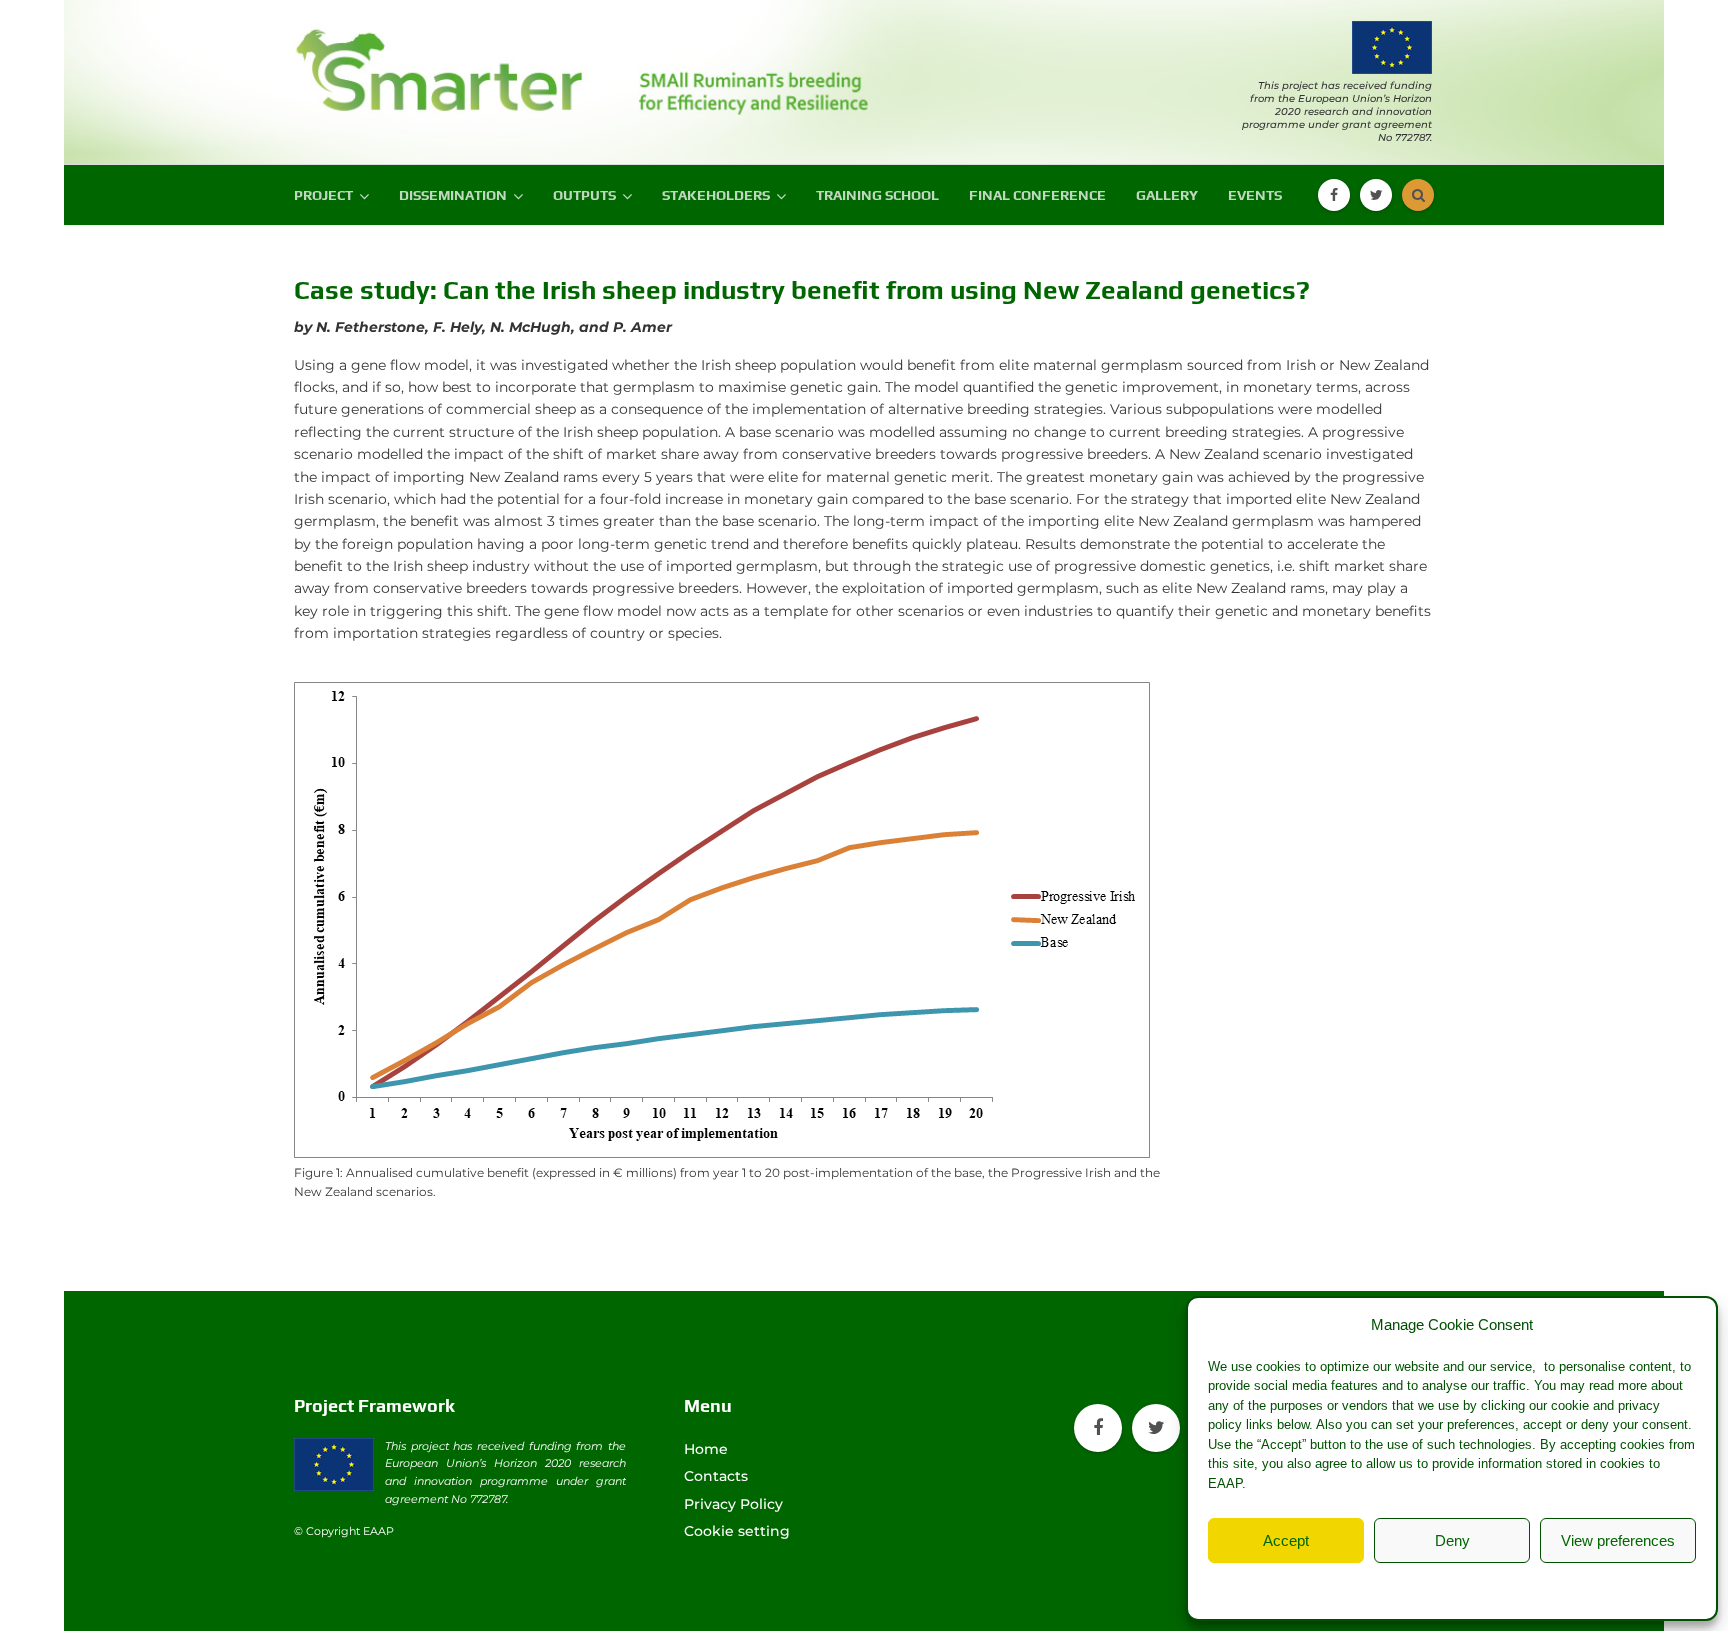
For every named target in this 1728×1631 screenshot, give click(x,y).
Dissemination (453, 195)
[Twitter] (1376, 195)
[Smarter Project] (444, 63)
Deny (1452, 1540)
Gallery (1167, 195)
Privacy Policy (1492, 1586)
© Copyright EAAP (344, 1531)
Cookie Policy (1400, 1586)
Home (706, 1449)
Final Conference (1037, 195)
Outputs (584, 195)
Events (1255, 195)
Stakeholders (716, 195)
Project (323, 195)
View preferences (1618, 1540)
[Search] (1418, 195)
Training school (877, 195)
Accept (1286, 1540)
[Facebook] (1334, 195)
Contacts (716, 1476)
